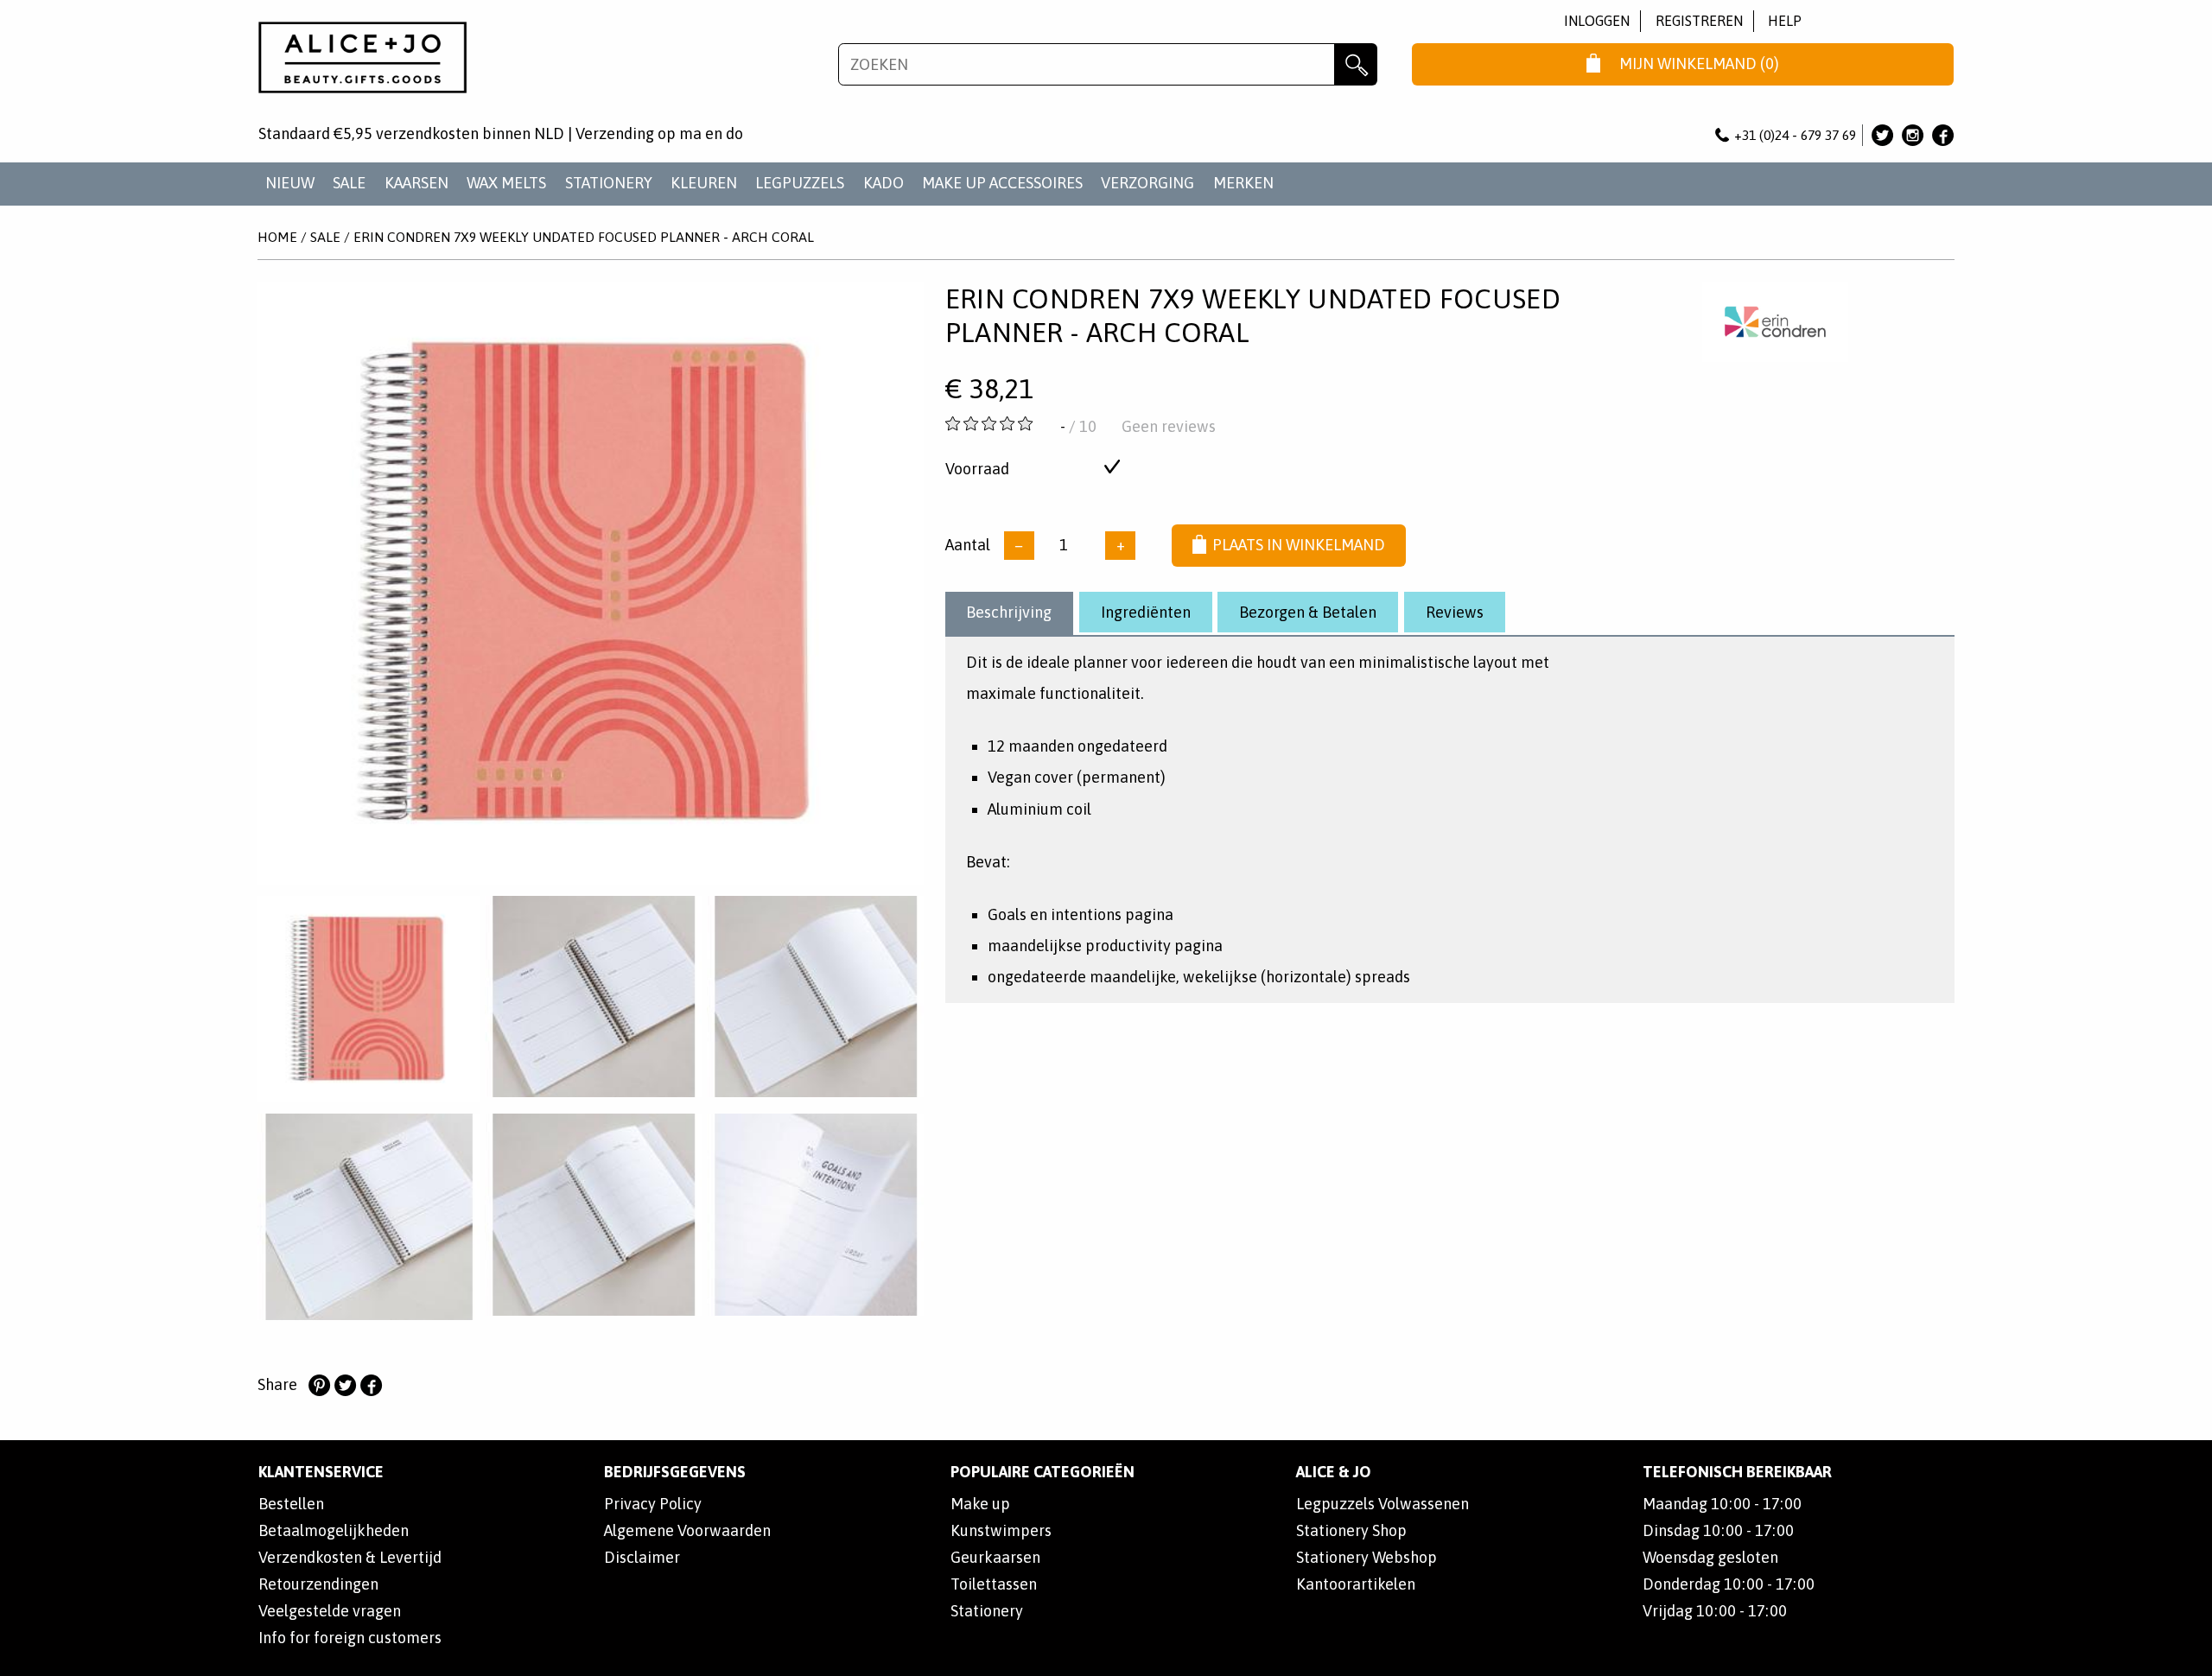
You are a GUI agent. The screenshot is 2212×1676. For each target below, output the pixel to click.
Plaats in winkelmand (1299, 545)
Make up (980, 1504)
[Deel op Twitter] (345, 1386)
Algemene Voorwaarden (687, 1530)
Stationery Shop (1351, 1530)
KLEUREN (704, 183)
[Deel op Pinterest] (319, 1386)
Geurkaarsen (995, 1557)
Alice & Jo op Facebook (1943, 135)
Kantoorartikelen (1356, 1584)
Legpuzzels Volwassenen (1382, 1504)
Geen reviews (1169, 426)
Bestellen (291, 1504)
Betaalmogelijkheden (334, 1530)
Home (277, 237)
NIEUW (290, 183)
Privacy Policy (653, 1504)
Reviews (1455, 612)
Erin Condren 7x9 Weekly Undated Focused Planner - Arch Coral (584, 237)
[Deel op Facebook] (371, 1386)
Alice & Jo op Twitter (1882, 135)
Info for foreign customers (350, 1638)
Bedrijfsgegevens (675, 1472)
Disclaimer (642, 1557)
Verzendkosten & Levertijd (350, 1557)
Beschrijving (1009, 612)
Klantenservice (321, 1472)
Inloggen (1597, 21)
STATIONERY (609, 183)
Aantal (968, 545)
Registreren (1699, 21)
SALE (349, 183)
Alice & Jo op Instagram (1913, 135)
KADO (884, 183)
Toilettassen (994, 1584)
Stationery (987, 1611)
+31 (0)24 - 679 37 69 (1795, 135)
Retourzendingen (318, 1584)
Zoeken (1356, 65)
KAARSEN (416, 183)
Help (1785, 21)
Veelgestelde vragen (330, 1611)
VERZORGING (1147, 183)
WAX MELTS (506, 183)
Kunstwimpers (1001, 1530)
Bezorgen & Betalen (1308, 612)
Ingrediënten (1146, 612)
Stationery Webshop (1367, 1557)
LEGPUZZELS (800, 183)
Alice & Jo (1334, 1472)
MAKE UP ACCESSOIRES (1002, 183)
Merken (1243, 183)
